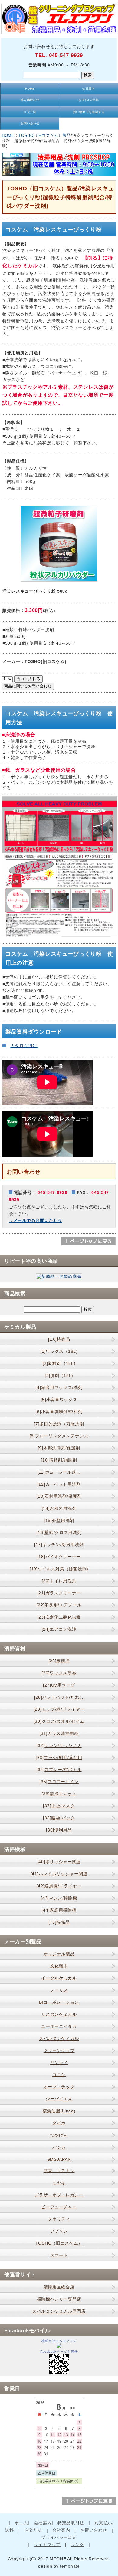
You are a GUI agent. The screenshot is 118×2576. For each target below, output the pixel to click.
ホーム (21, 2523)
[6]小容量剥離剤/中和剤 (59, 1412)
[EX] (59, 1339)
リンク (77, 2545)
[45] (59, 1922)
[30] (59, 1721)
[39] (59, 1830)
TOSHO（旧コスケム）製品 (45, 135)
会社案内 (89, 89)
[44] (59, 1910)
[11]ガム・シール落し (59, 1472)
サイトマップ (47, 2545)
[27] (59, 1685)
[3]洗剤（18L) (59, 1375)
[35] (59, 1782)
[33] (59, 1758)
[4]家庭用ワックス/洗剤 (59, 1388)
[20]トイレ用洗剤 (59, 1581)
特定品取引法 (71, 2523)
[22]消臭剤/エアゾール (59, 1605)
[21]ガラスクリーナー (59, 1593)
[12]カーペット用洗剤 (59, 1484)
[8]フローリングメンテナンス (59, 1436)
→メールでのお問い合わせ (35, 1220)
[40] (59, 1862)
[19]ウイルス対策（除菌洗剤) (59, 1569)
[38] (59, 1818)
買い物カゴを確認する (89, 112)
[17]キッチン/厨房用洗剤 (59, 1545)
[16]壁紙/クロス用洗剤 (59, 1532)
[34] (59, 1770)
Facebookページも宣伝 (59, 2352)
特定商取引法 (30, 100)
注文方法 (30, 112)
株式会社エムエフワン (59, 2341)
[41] (59, 1874)
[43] (59, 1898)
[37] (59, 1806)
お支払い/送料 (89, 100)
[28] (59, 1697)
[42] (59, 1886)
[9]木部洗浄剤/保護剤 (59, 1448)
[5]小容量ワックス (59, 1400)
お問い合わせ (30, 123)
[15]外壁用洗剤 (59, 1520)
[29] (59, 1709)
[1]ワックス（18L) (59, 1351)
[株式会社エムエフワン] (59, 2346)
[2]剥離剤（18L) (59, 1363)
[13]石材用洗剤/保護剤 (59, 1496)
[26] (59, 1673)
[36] (59, 1794)
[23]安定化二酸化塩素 (59, 1617)
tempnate (70, 2566)
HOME (30, 89)
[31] (59, 1733)
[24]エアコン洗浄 (59, 1629)
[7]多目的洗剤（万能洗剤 (59, 1424)
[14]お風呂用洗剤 (59, 1508)
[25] (59, 1661)
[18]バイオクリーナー (59, 1557)
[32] (59, 1745)
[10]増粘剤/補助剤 (59, 1460)
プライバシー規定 (59, 2537)
